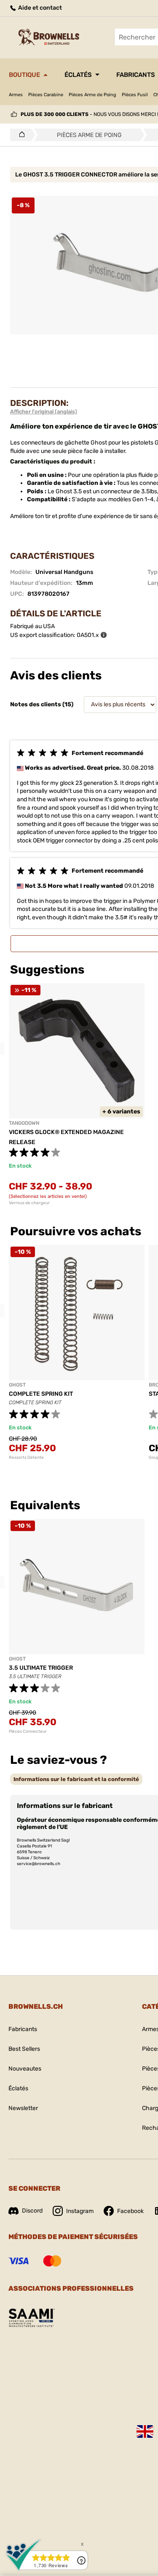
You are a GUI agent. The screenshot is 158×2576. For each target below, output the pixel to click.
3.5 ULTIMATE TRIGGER (41, 1668)
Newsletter (23, 2108)
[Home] (20, 135)
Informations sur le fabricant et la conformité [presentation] (76, 1779)
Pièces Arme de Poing (92, 95)
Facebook (130, 2211)
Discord (32, 2211)
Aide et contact (39, 8)
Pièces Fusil (135, 95)
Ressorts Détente (26, 1458)
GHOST (17, 1385)
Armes (16, 95)
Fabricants (23, 2029)
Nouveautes (25, 2069)
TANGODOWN (24, 1123)
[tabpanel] (77, 1352)
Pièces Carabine (46, 95)
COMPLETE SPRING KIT (41, 1394)
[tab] (76, 1779)
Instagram (80, 2211)
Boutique (24, 75)
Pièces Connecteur (28, 1731)
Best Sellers (24, 2049)
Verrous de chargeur (29, 1203)
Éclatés (78, 75)
